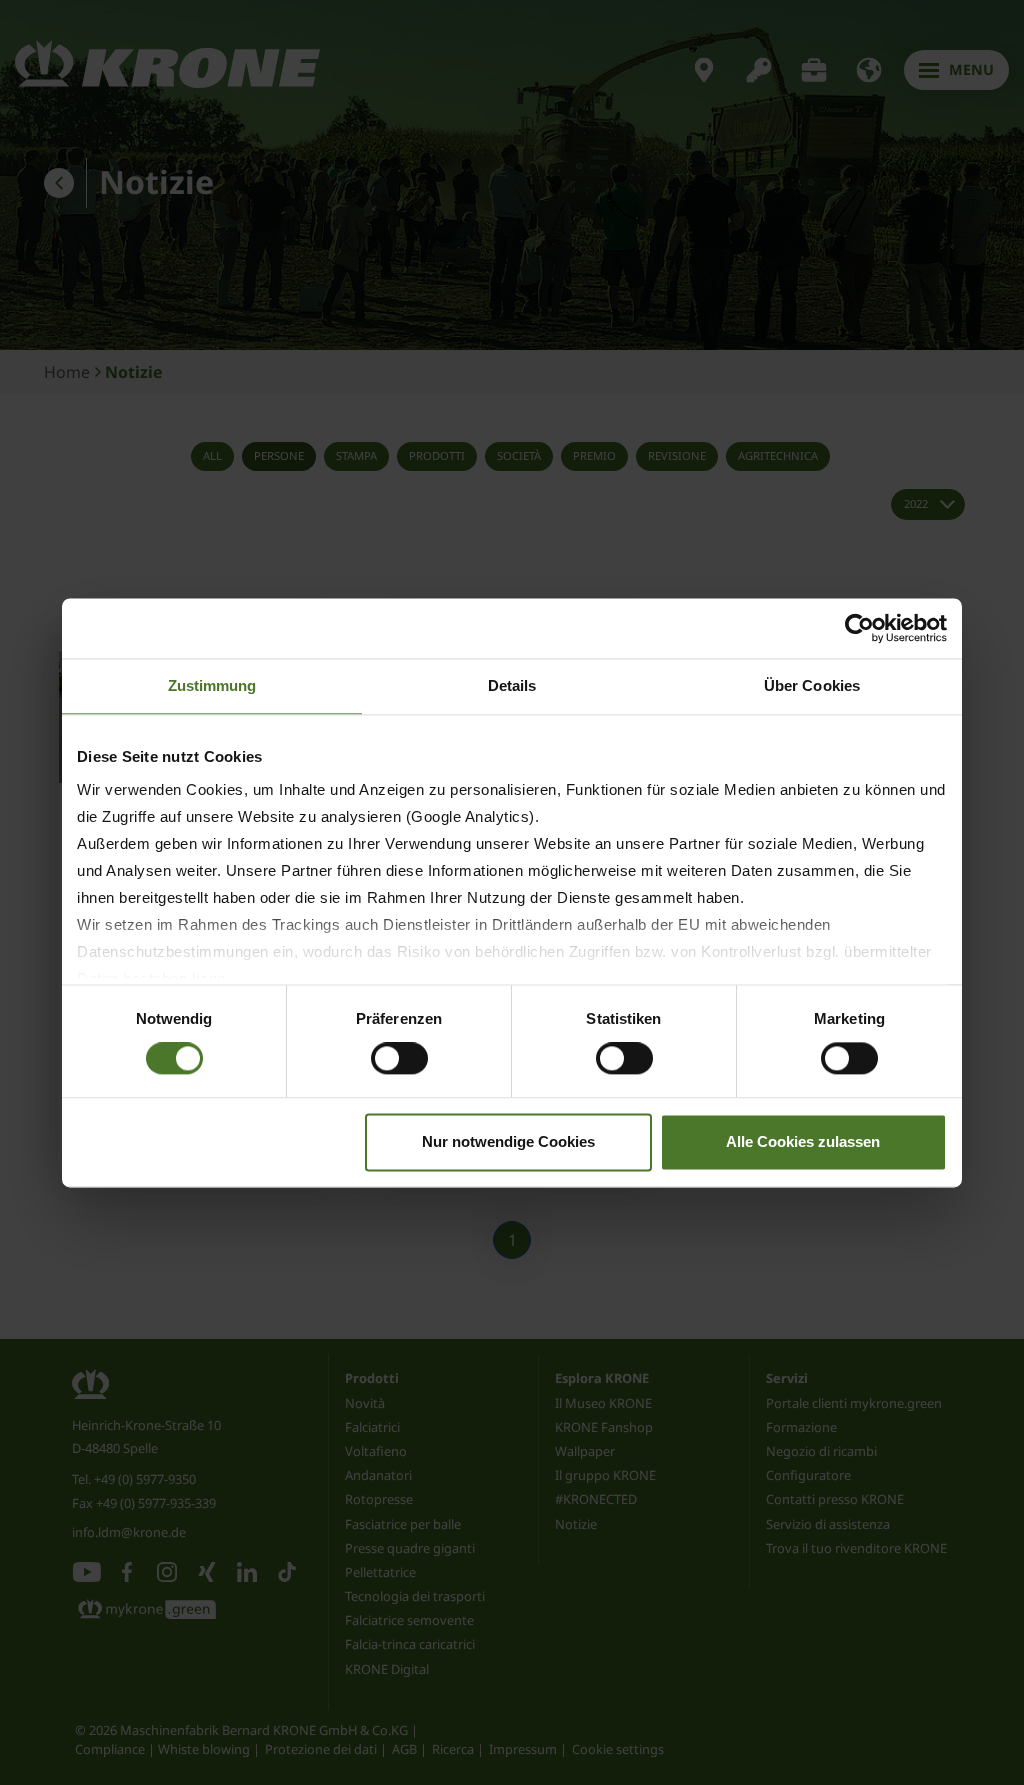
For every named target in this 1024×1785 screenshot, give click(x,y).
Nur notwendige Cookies (508, 1141)
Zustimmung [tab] (212, 685)
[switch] (399, 1059)
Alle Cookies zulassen (803, 1141)
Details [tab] (512, 685)
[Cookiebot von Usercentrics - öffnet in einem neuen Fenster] (859, 628)
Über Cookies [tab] (812, 685)
